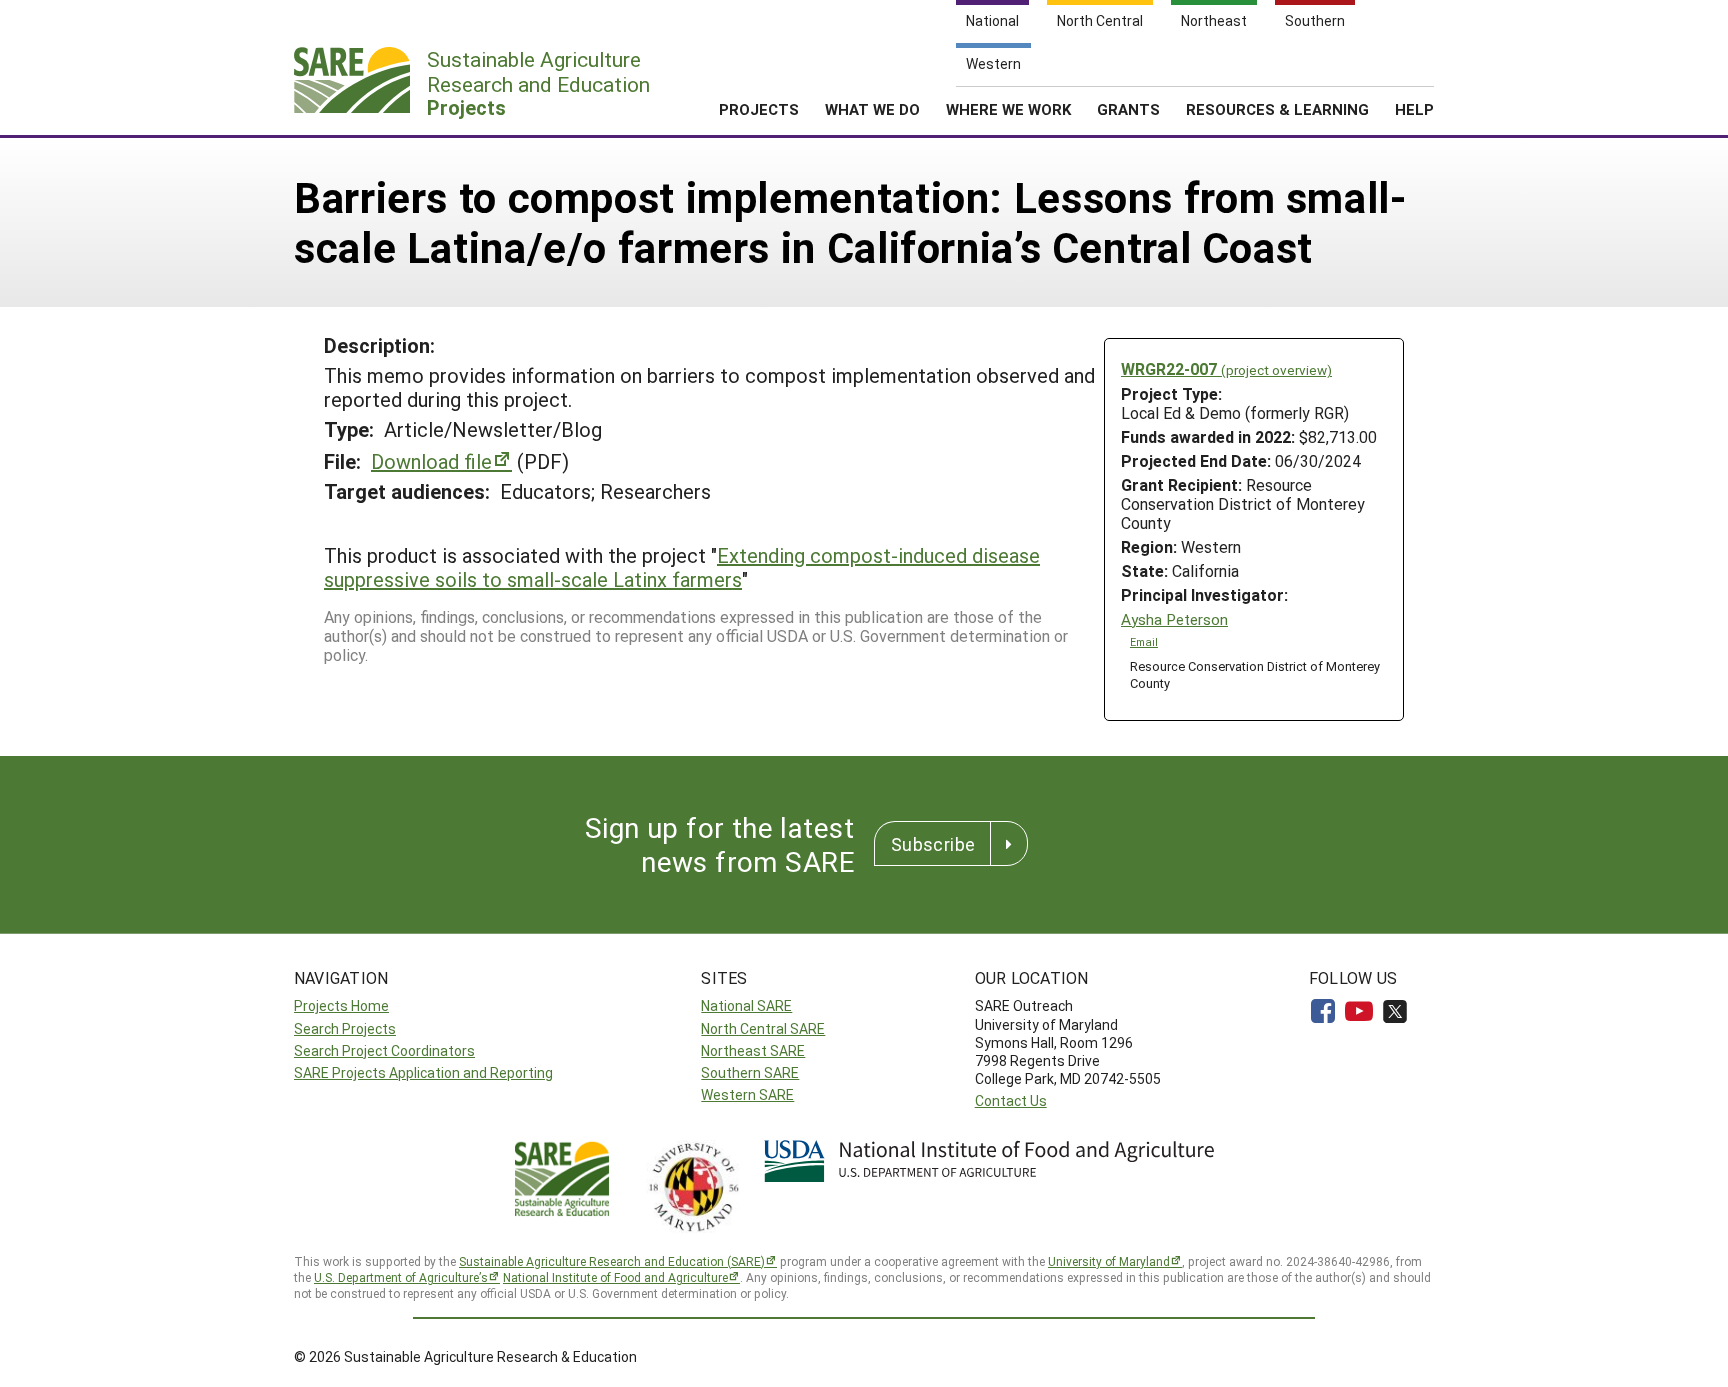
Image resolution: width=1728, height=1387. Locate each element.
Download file (431, 461)
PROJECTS (759, 109)
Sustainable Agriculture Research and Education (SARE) (612, 1261)
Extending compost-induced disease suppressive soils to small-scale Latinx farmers (682, 567)
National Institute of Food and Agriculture (615, 1277)
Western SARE (747, 1094)
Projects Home (341, 1005)
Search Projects (345, 1028)
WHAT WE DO (872, 109)
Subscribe (933, 844)
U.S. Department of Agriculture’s (401, 1277)
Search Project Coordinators (384, 1050)
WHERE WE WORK (1008, 109)
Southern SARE (750, 1072)
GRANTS (1128, 109)
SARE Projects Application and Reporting (423, 1072)
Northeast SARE (753, 1050)
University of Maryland (1109, 1261)
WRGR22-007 (1226, 368)
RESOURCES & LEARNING (1277, 109)
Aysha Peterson (1174, 619)
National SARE (746, 1005)
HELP (1414, 109)
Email (1144, 642)
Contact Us (1011, 1100)
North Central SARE (763, 1028)
